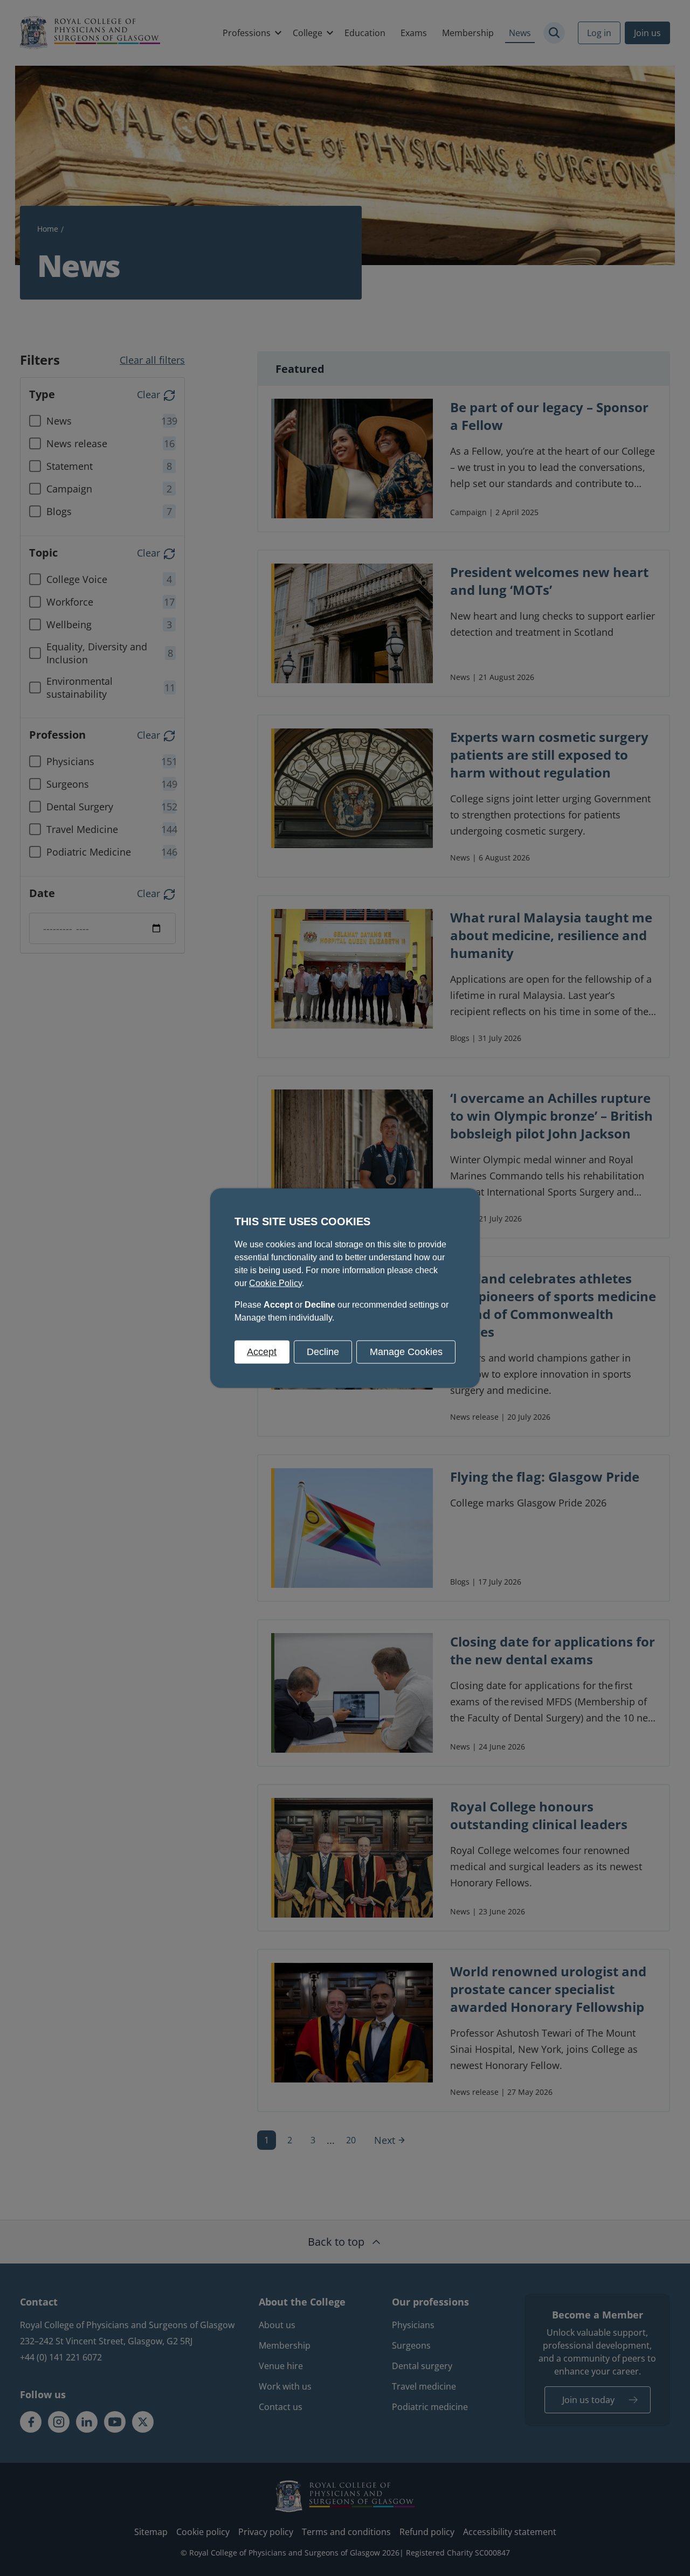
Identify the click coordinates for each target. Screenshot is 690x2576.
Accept (262, 1351)
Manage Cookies (406, 1351)
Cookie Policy (275, 1283)
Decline (323, 1351)
